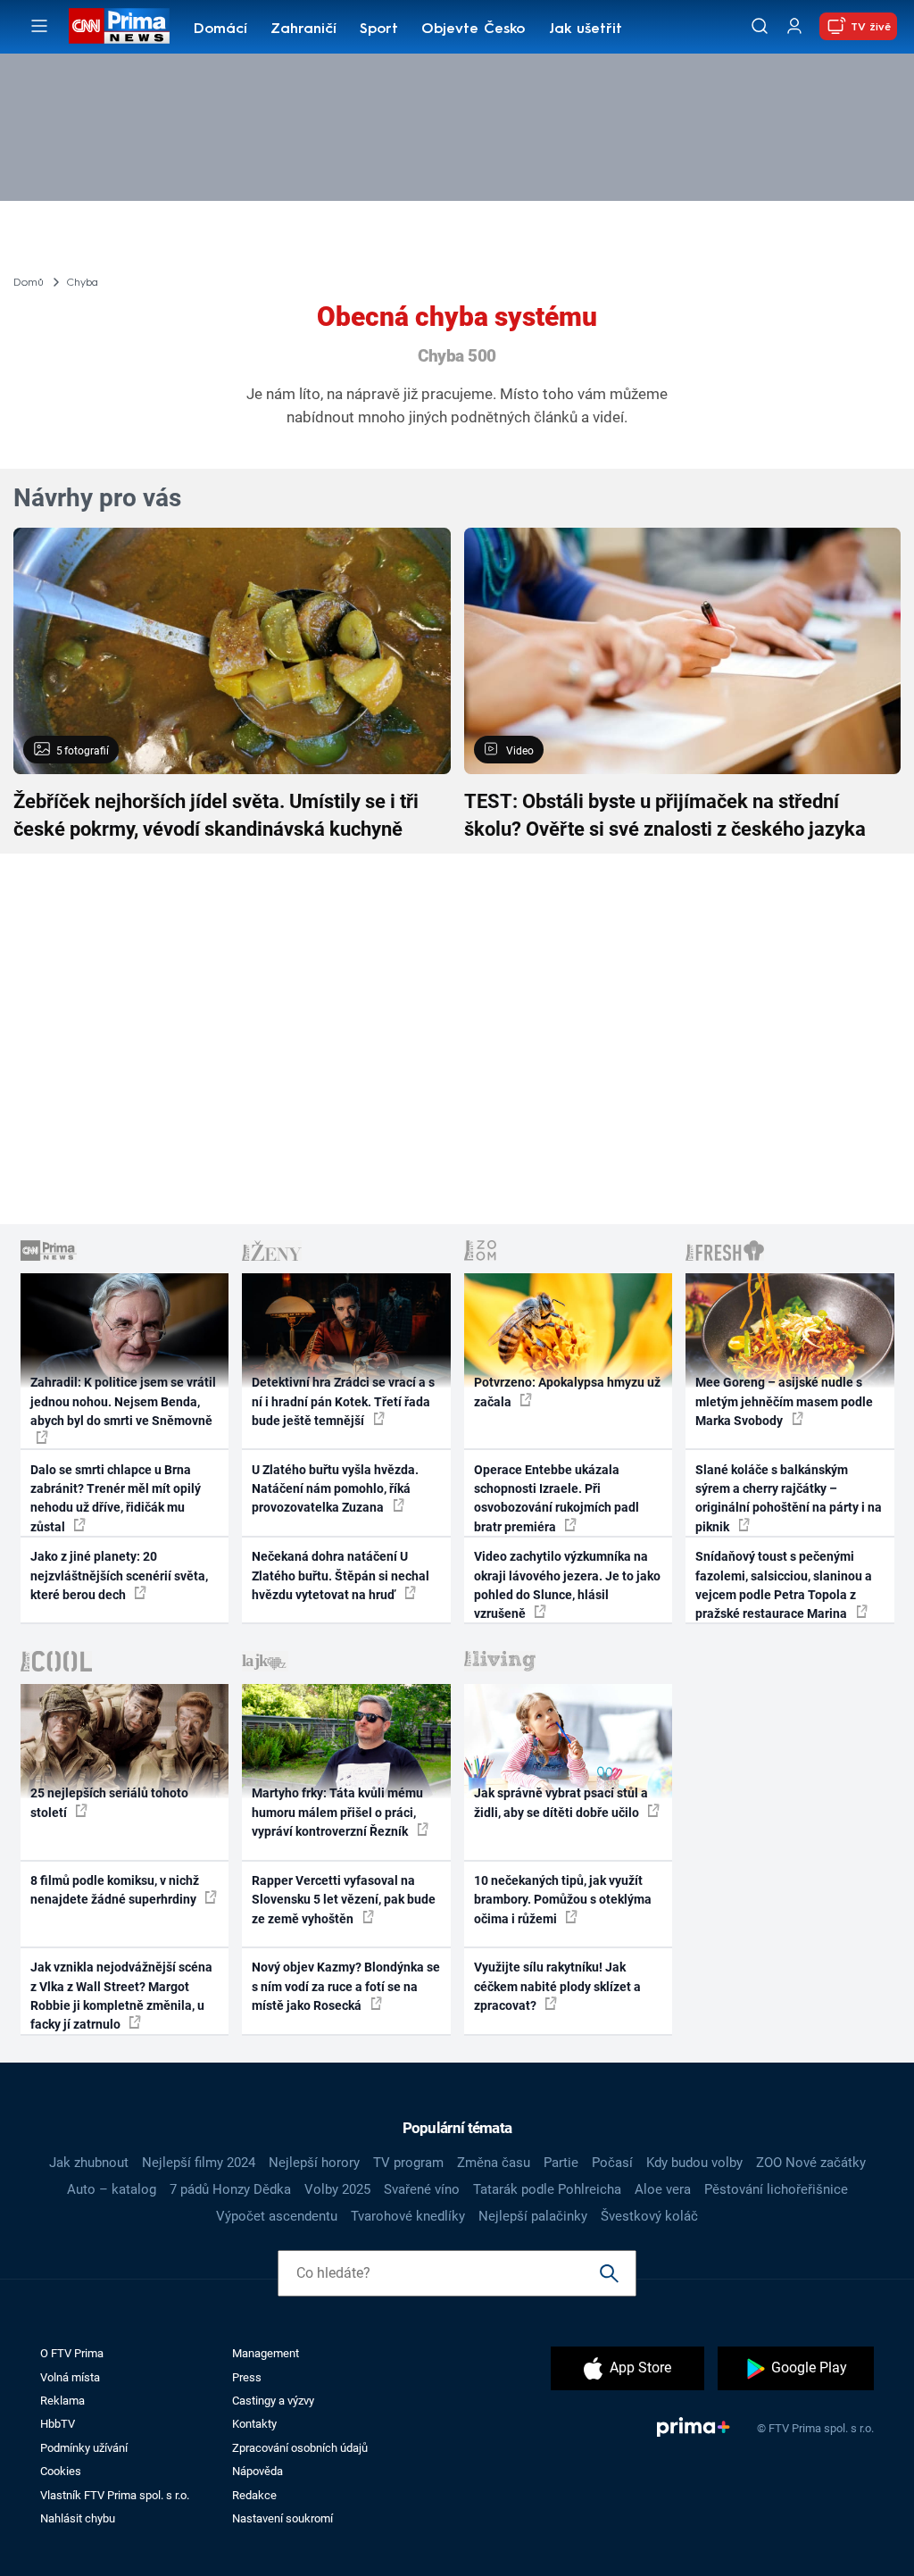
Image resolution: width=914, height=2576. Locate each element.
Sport (379, 29)
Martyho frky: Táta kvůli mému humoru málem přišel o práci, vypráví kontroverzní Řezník (337, 1812)
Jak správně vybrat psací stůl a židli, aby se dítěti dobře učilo (561, 1802)
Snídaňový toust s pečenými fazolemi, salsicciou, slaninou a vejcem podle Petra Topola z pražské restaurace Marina (784, 1585)
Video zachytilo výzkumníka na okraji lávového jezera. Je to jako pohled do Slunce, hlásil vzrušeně (567, 1585)
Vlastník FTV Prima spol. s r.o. (115, 2495)
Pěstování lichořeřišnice (776, 2189)
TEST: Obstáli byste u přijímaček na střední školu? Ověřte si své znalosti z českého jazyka (665, 815)
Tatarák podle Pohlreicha (547, 2189)
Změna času (494, 2163)
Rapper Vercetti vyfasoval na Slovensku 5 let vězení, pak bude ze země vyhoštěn (344, 1900)
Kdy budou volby (694, 2163)
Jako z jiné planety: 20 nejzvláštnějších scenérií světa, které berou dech (119, 1576)
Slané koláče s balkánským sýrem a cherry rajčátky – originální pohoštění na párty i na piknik (789, 1498)
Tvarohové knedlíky (408, 2216)
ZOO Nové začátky (811, 2163)
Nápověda (258, 2471)
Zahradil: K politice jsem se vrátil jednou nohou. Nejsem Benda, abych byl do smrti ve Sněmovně (123, 1401)
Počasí (612, 2163)
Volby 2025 (337, 2189)
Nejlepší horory (314, 2163)
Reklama (62, 2401)
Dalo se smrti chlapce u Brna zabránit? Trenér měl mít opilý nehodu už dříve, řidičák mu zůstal (116, 1498)
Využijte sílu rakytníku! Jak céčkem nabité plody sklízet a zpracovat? (557, 1986)
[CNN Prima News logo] (119, 26)
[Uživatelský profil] (794, 26)
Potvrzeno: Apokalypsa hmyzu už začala (567, 1392)
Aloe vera (663, 2189)
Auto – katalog (112, 2189)
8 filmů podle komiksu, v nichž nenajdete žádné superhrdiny (115, 1890)
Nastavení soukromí (283, 2518)
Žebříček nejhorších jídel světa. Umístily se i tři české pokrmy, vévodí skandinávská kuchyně (216, 815)
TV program (408, 2163)
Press (247, 2377)
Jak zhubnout (89, 2163)
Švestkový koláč (649, 2216)
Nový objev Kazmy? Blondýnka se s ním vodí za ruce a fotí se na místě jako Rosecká (346, 1986)
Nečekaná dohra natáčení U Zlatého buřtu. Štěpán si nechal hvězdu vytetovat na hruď (341, 1576)
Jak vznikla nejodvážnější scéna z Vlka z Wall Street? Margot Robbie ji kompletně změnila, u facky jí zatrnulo (121, 1996)
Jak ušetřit (586, 29)
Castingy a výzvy (273, 2401)
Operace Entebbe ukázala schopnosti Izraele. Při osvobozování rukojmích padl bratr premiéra (557, 1498)
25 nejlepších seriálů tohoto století (109, 1802)
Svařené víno (422, 2189)
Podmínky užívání (84, 2448)
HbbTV (58, 2424)
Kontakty (254, 2424)
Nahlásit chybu (78, 2518)
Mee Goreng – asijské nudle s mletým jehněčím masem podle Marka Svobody (784, 1401)
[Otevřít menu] (39, 26)
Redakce (254, 2495)
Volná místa (70, 2377)
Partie (561, 2163)
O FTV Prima (72, 2353)
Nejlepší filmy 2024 (199, 2163)
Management (266, 2353)
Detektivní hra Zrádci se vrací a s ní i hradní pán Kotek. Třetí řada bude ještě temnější (343, 1401)
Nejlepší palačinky (533, 2216)
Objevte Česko (473, 29)
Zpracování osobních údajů (300, 2448)
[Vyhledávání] (760, 26)
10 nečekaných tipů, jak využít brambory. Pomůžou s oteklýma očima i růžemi (563, 1900)
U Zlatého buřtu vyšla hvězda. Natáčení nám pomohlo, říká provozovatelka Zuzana (335, 1489)
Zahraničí (303, 29)
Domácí (220, 29)
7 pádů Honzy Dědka (230, 2189)
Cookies (61, 2471)
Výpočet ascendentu (277, 2216)
